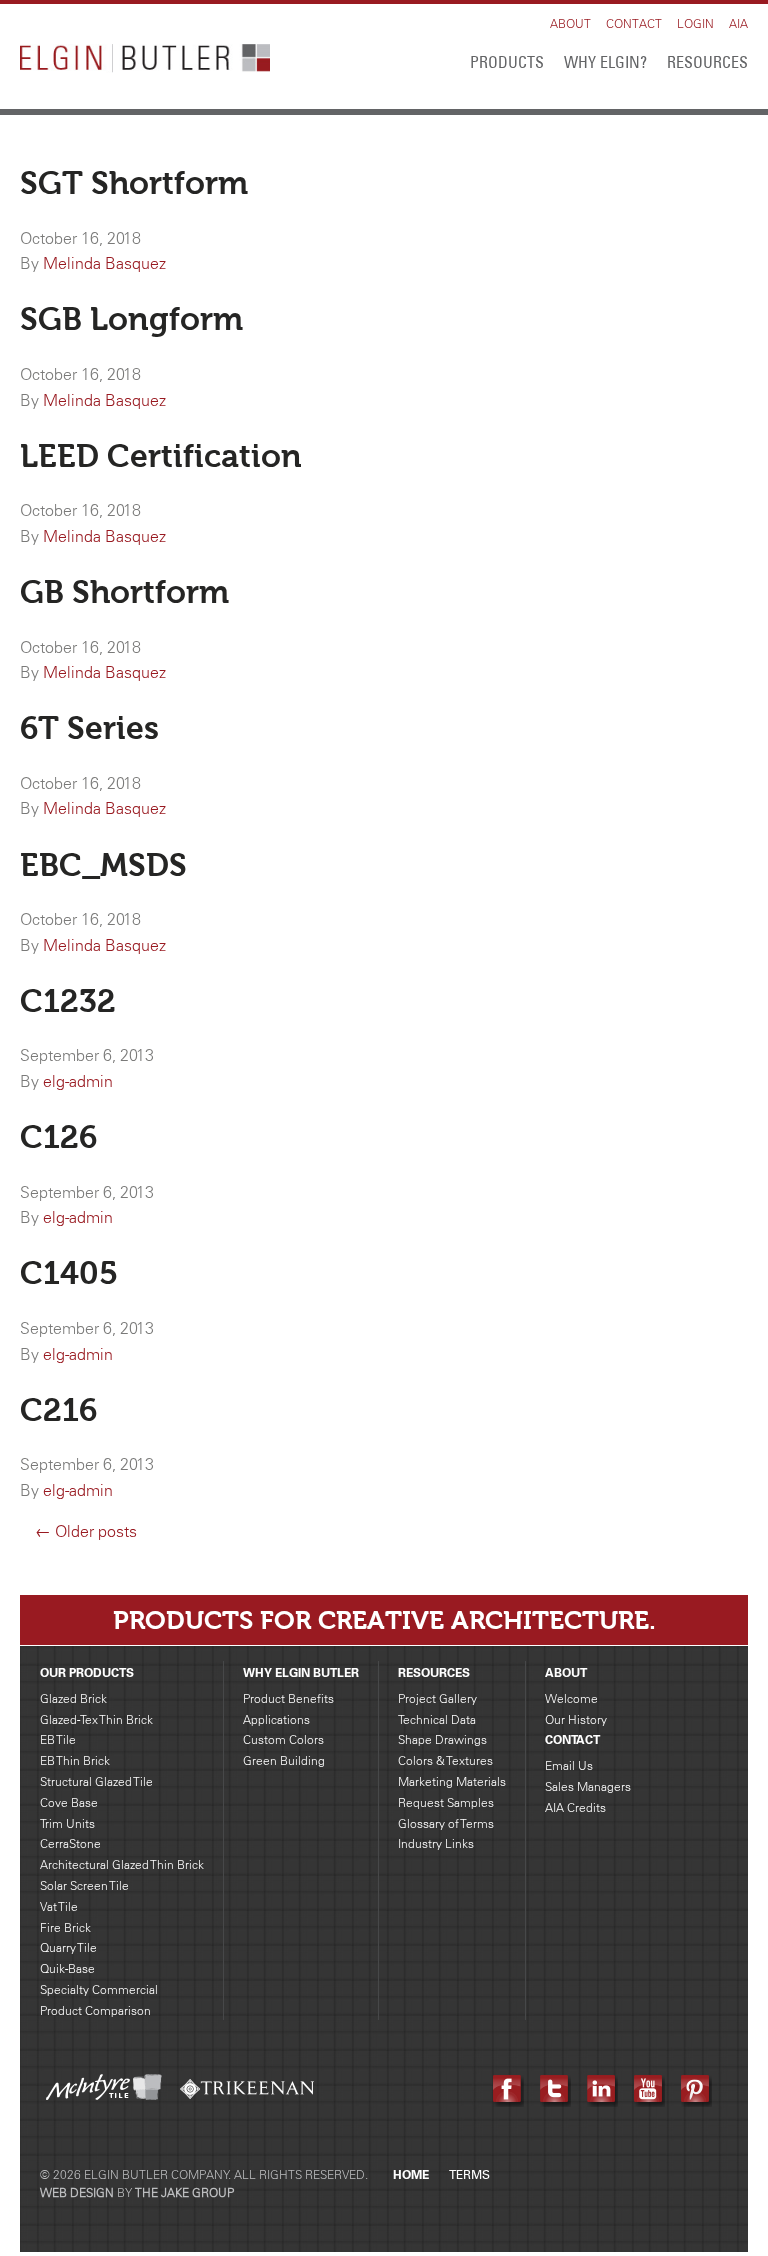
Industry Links (436, 1843)
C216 (58, 1410)
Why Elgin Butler (301, 1672)
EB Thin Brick (75, 1760)
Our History (576, 1719)
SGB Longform (131, 319)
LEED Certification (161, 456)
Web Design (77, 2192)
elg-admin (78, 1081)
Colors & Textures (445, 1760)
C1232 (68, 1001)
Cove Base (69, 1802)
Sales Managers (588, 1786)
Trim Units (67, 1823)
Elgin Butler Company (145, 61)
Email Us (569, 1765)
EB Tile (58, 1739)
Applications (276, 1719)
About (570, 23)
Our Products (87, 1672)
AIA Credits (575, 1807)
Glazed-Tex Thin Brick (96, 1719)
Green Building (284, 1760)
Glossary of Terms (446, 1823)
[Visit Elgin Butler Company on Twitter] (555, 2089)
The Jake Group (184, 2192)
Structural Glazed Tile (96, 1781)
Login (695, 23)
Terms (469, 2175)
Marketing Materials (452, 1781)
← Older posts (86, 1531)
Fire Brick (65, 1927)
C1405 (69, 1273)
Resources (707, 62)
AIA (738, 23)
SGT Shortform (134, 183)
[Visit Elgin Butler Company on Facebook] (508, 2089)
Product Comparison (95, 2010)
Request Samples (446, 1802)
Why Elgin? (605, 62)
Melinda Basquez (104, 263)
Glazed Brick (73, 1698)
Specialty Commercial (99, 1989)
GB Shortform (124, 592)
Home (411, 2174)
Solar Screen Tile (84, 1885)
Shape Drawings (442, 1739)
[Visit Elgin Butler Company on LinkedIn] (602, 2089)
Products (507, 62)
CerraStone (70, 1843)
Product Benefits (288, 1698)
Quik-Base (67, 1968)
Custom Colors (283, 1739)
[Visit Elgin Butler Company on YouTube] (649, 2089)
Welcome (571, 1698)
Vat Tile (59, 1906)
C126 (58, 1137)
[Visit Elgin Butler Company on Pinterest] (696, 2089)
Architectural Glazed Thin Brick (122, 1864)
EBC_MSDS (103, 865)
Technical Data (437, 1719)
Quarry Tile (68, 1947)
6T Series (89, 728)
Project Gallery (437, 1698)
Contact (634, 23)
